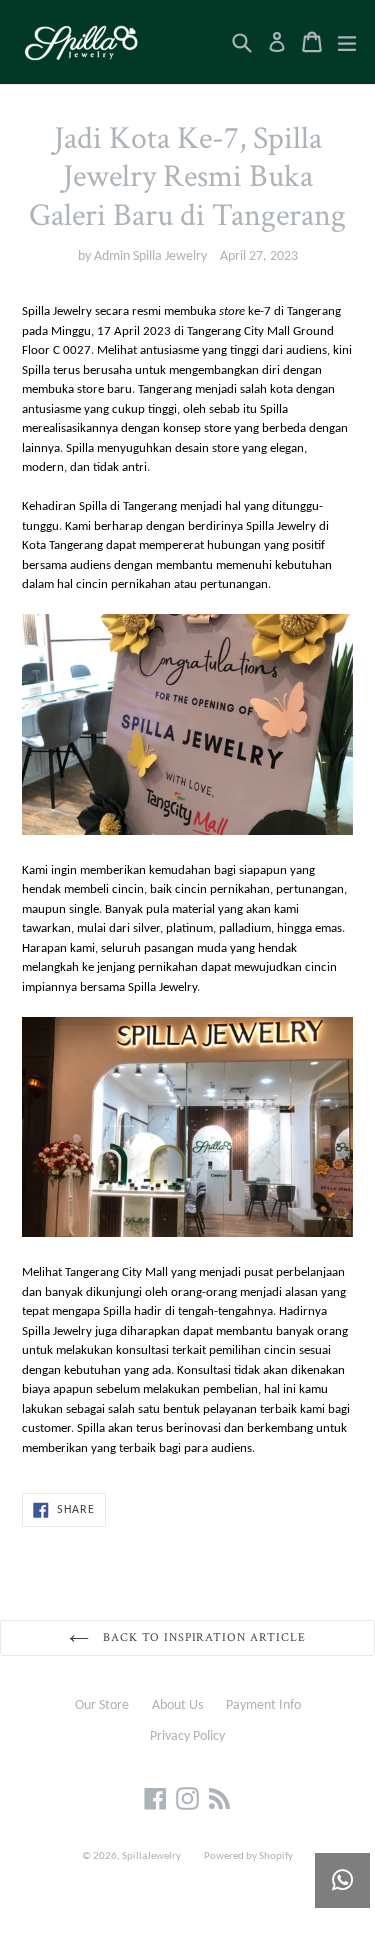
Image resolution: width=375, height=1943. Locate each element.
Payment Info (263, 1705)
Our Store (102, 1705)
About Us (177, 1705)
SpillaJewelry (151, 1856)
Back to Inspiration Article (202, 1637)
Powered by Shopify (248, 1856)
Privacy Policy (187, 1736)
